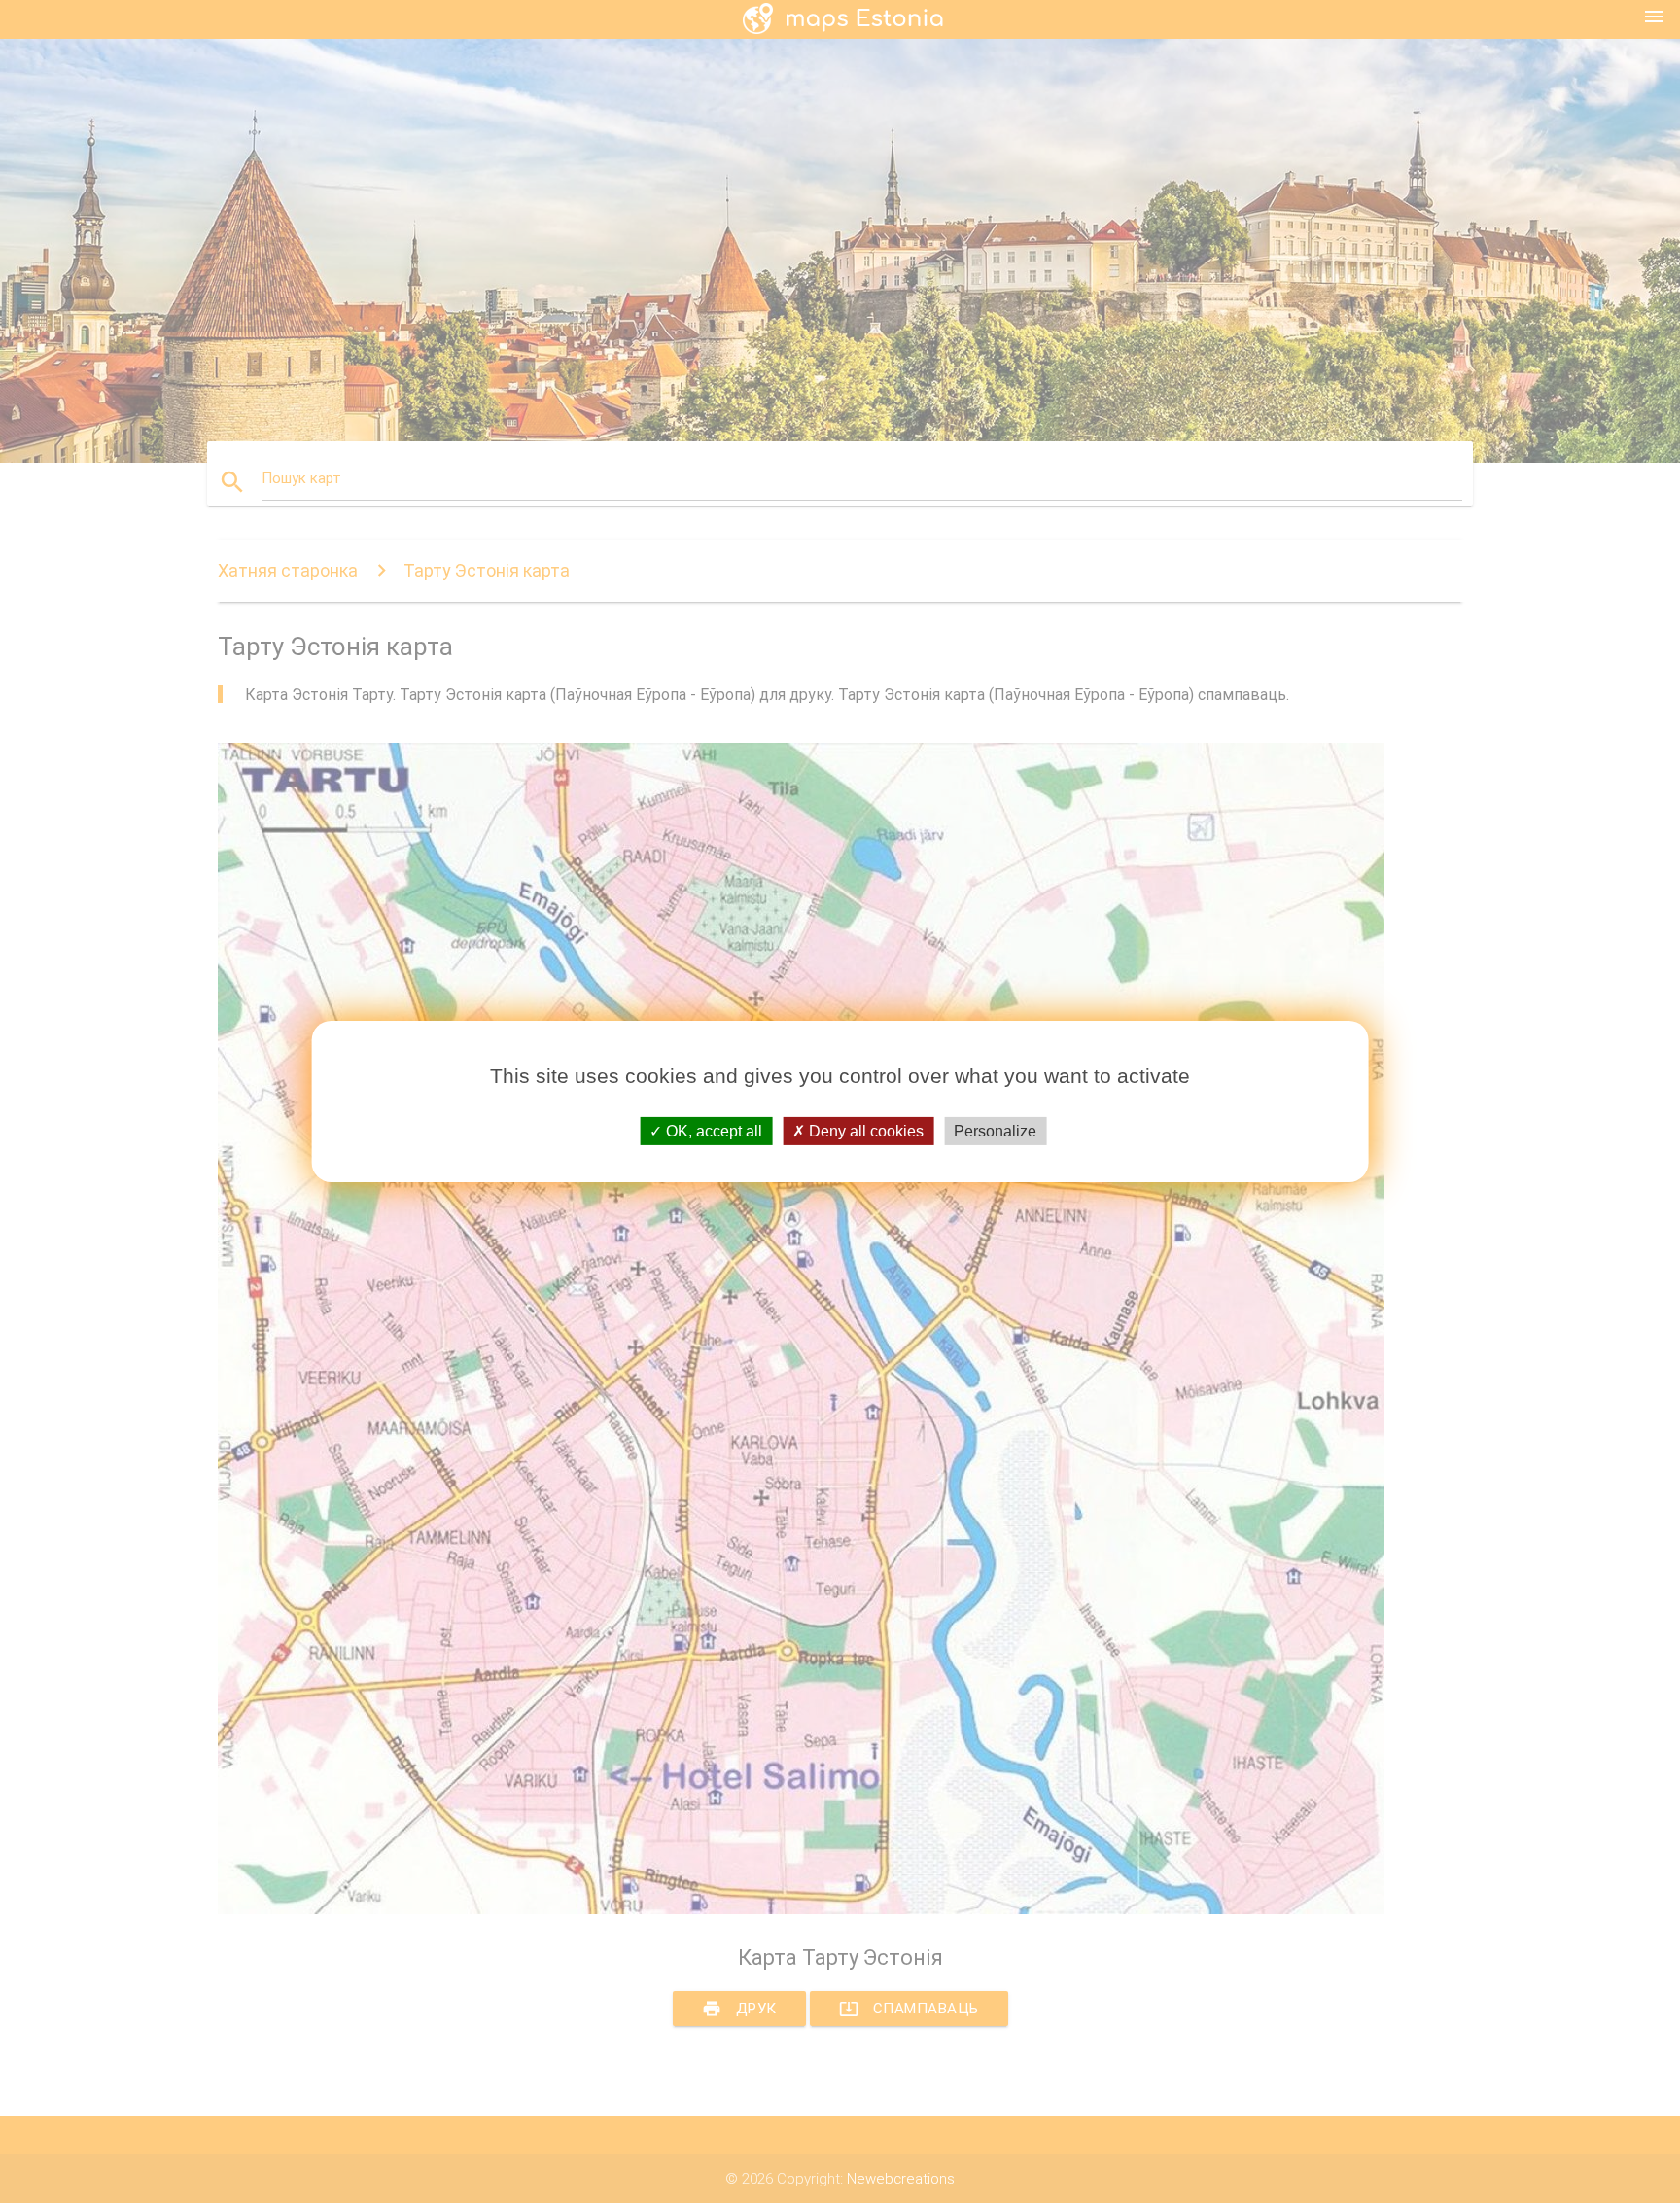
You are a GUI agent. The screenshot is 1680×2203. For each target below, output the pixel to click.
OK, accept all (712, 1131)
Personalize (995, 1131)
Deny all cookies (864, 1131)
